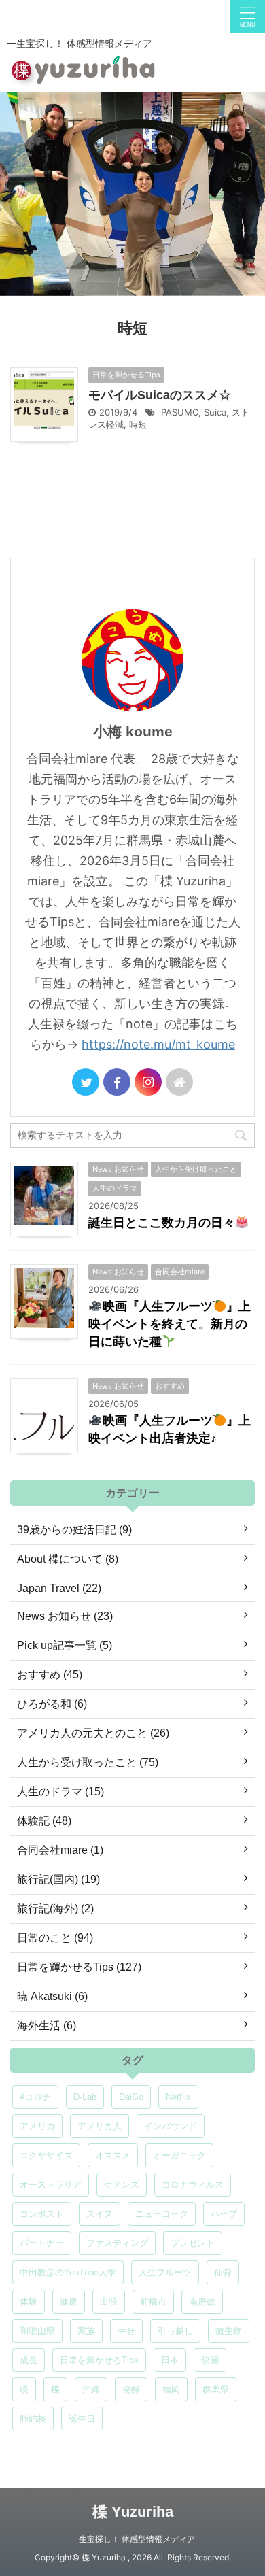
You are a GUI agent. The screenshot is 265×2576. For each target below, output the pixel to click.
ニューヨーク (162, 2214)
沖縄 (91, 2389)
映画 (210, 2360)
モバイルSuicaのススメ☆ (160, 395)
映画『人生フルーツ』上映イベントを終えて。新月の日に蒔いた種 (170, 1324)
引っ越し (175, 2331)
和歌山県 (37, 2331)
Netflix (178, 2097)
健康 (69, 2302)
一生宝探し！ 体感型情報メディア (133, 2539)
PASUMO (180, 412)
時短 (138, 424)
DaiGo (131, 2097)
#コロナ (35, 2097)
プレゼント (193, 2243)
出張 (109, 2302)
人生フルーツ (165, 2272)
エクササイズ (46, 2155)
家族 (86, 2331)
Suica (215, 412)
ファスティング (117, 2243)
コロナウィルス (193, 2185)
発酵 (131, 2389)
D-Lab (85, 2097)
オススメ (113, 2155)
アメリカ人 (100, 2126)
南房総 (202, 2302)
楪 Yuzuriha (133, 2512)
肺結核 (33, 2419)
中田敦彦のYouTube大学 (68, 2272)
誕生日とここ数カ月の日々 (162, 1223)
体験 (29, 2302)
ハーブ (224, 2214)
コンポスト (42, 2214)
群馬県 (216, 2389)
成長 (29, 2360)
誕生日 (82, 2419)
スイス (100, 2214)
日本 (170, 2360)
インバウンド (171, 2126)
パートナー (42, 2243)
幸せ (126, 2331)
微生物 (229, 2331)
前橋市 (153, 2302)
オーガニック (179, 2155)
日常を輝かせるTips (99, 2360)
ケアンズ (122, 2185)
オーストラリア (51, 2185)
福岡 (171, 2389)
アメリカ (37, 2126)
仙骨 (223, 2272)
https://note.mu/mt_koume (158, 1044)
